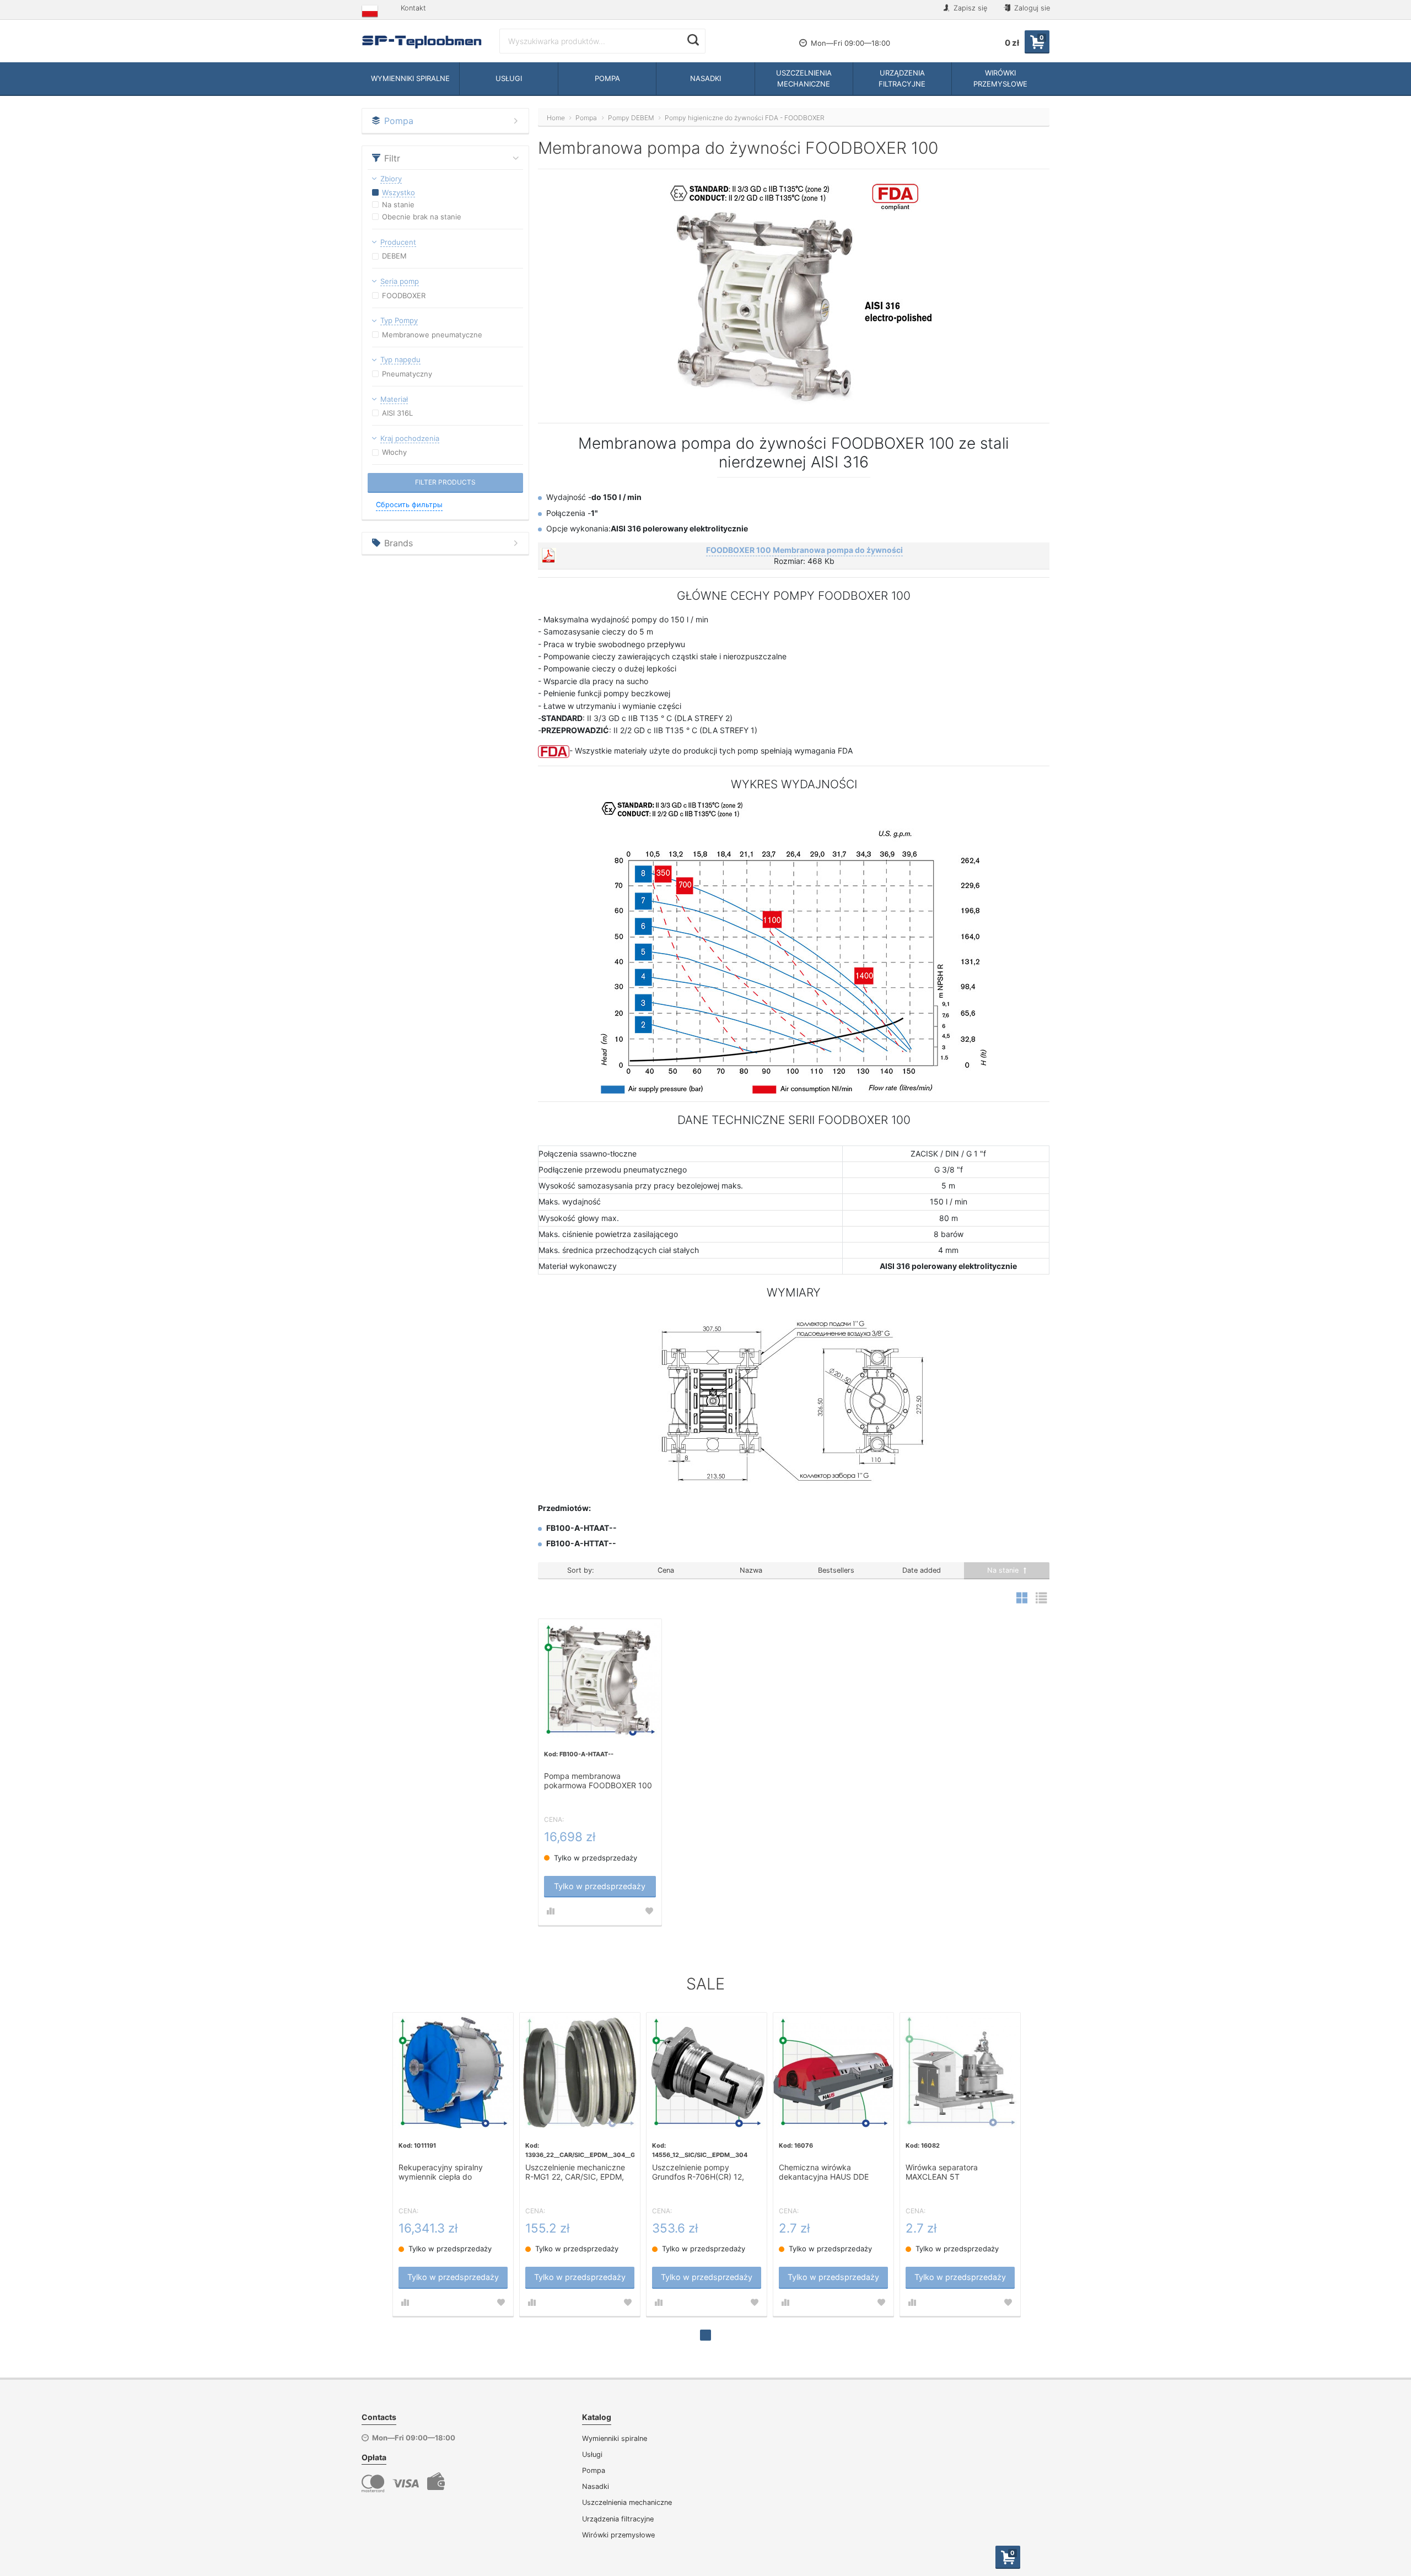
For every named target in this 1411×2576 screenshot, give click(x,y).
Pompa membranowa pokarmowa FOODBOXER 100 (598, 1781)
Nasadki (596, 2486)
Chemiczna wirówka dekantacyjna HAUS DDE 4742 (824, 2172)
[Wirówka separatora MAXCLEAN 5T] (960, 2073)
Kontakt (413, 8)
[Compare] (551, 1911)
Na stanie (1004, 1570)
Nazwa (751, 1570)
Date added (922, 1570)
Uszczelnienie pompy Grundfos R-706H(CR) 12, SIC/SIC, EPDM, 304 (698, 2172)
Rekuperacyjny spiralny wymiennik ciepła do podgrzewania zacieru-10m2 (450, 2172)
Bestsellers (836, 1570)
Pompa (594, 2470)
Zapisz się (969, 8)
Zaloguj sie (1031, 8)
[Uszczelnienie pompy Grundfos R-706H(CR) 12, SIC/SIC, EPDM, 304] (707, 2073)
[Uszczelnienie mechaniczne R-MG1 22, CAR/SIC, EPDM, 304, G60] (580, 2073)
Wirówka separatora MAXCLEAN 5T (942, 2172)
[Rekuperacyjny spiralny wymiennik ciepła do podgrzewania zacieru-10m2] (453, 2073)
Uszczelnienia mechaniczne (627, 2502)
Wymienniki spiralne (615, 2438)
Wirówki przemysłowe (618, 2535)
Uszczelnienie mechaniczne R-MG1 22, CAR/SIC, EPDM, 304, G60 (575, 2172)
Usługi (592, 2454)
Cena (666, 1570)
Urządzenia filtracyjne (618, 2519)
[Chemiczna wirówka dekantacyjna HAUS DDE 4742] (833, 2073)
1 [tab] (705, 2335)
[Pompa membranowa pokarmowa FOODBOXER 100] (600, 1680)
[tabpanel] (453, 2164)
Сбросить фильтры (409, 505)
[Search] (693, 40)
